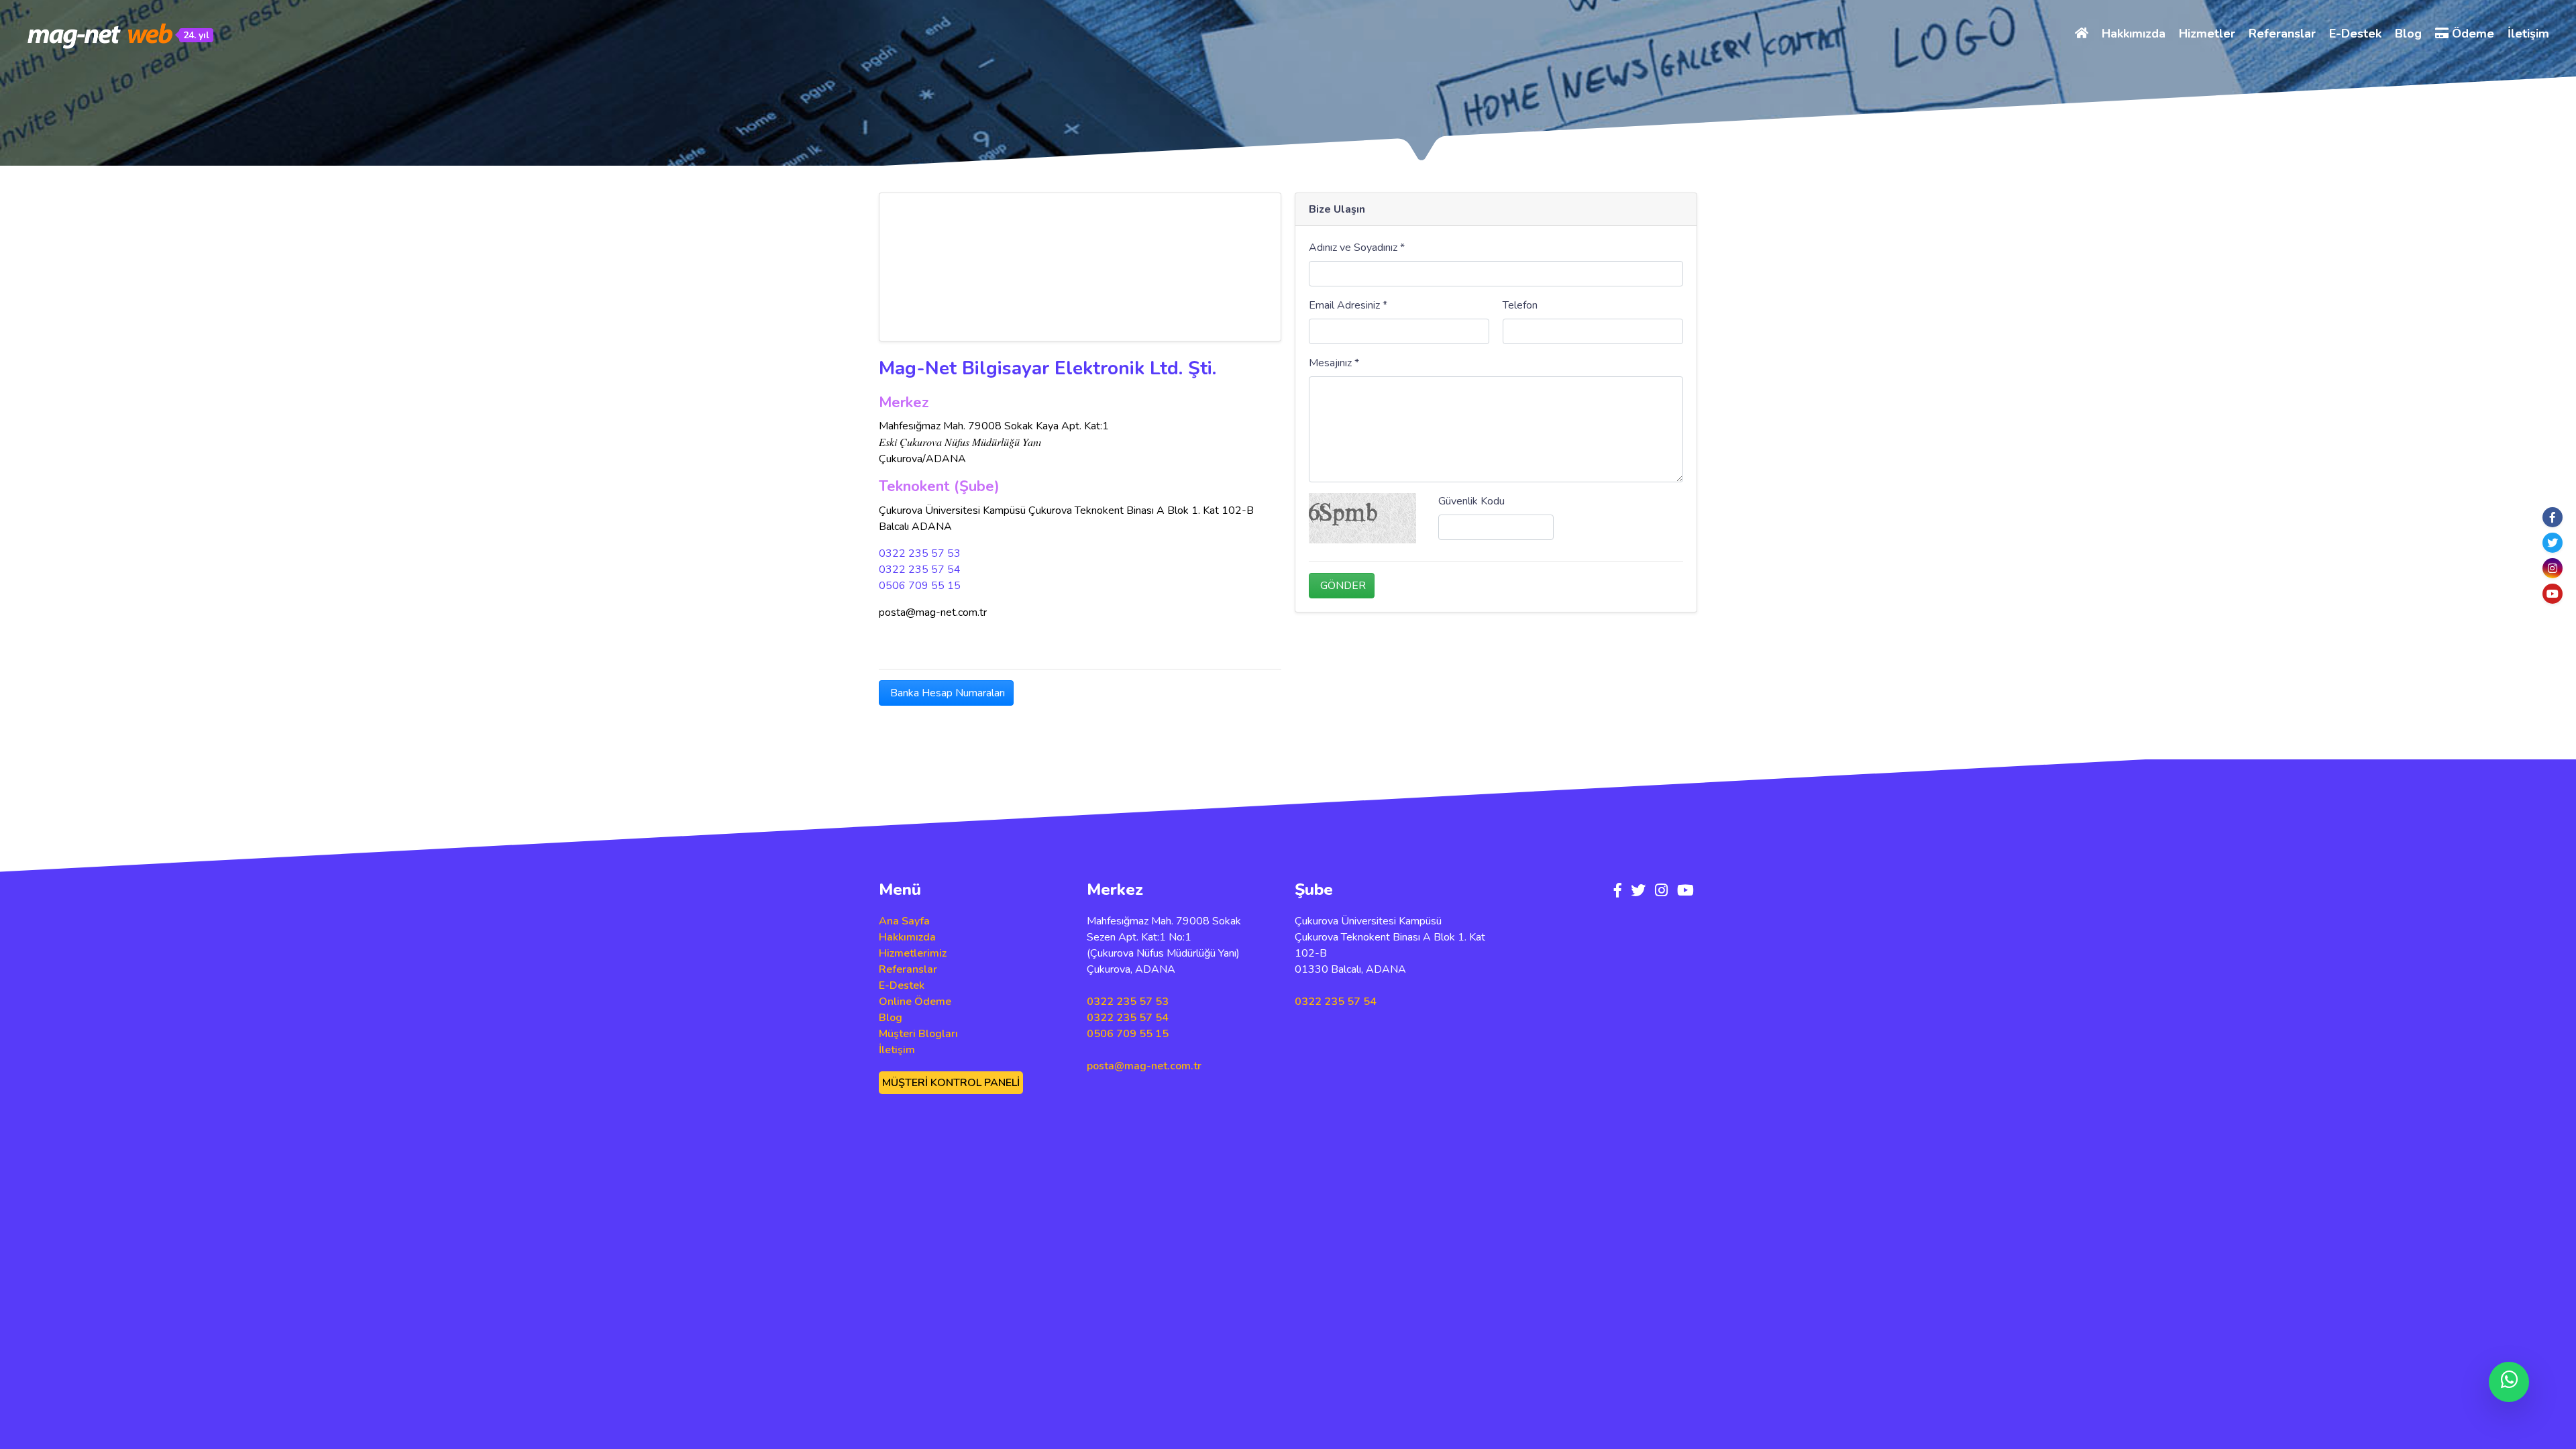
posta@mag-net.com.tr (1144, 1066)
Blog (2408, 34)
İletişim (2528, 34)
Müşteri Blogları (918, 1034)
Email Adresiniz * (1348, 305)
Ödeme (2471, 34)
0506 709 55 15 (920, 586)
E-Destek (2355, 34)
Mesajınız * (1334, 363)
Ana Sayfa (904, 921)
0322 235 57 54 (920, 570)
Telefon (1520, 305)
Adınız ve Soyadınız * (1357, 248)
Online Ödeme (915, 1002)
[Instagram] (2553, 568)
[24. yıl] (101, 36)
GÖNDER (1342, 586)
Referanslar (2282, 34)
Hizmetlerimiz (913, 953)
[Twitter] (2553, 543)
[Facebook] (2553, 517)
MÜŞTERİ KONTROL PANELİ (951, 1083)
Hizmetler (2207, 34)
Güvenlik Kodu (1471, 501)
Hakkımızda (2134, 34)
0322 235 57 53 (920, 553)
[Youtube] (2553, 594)
